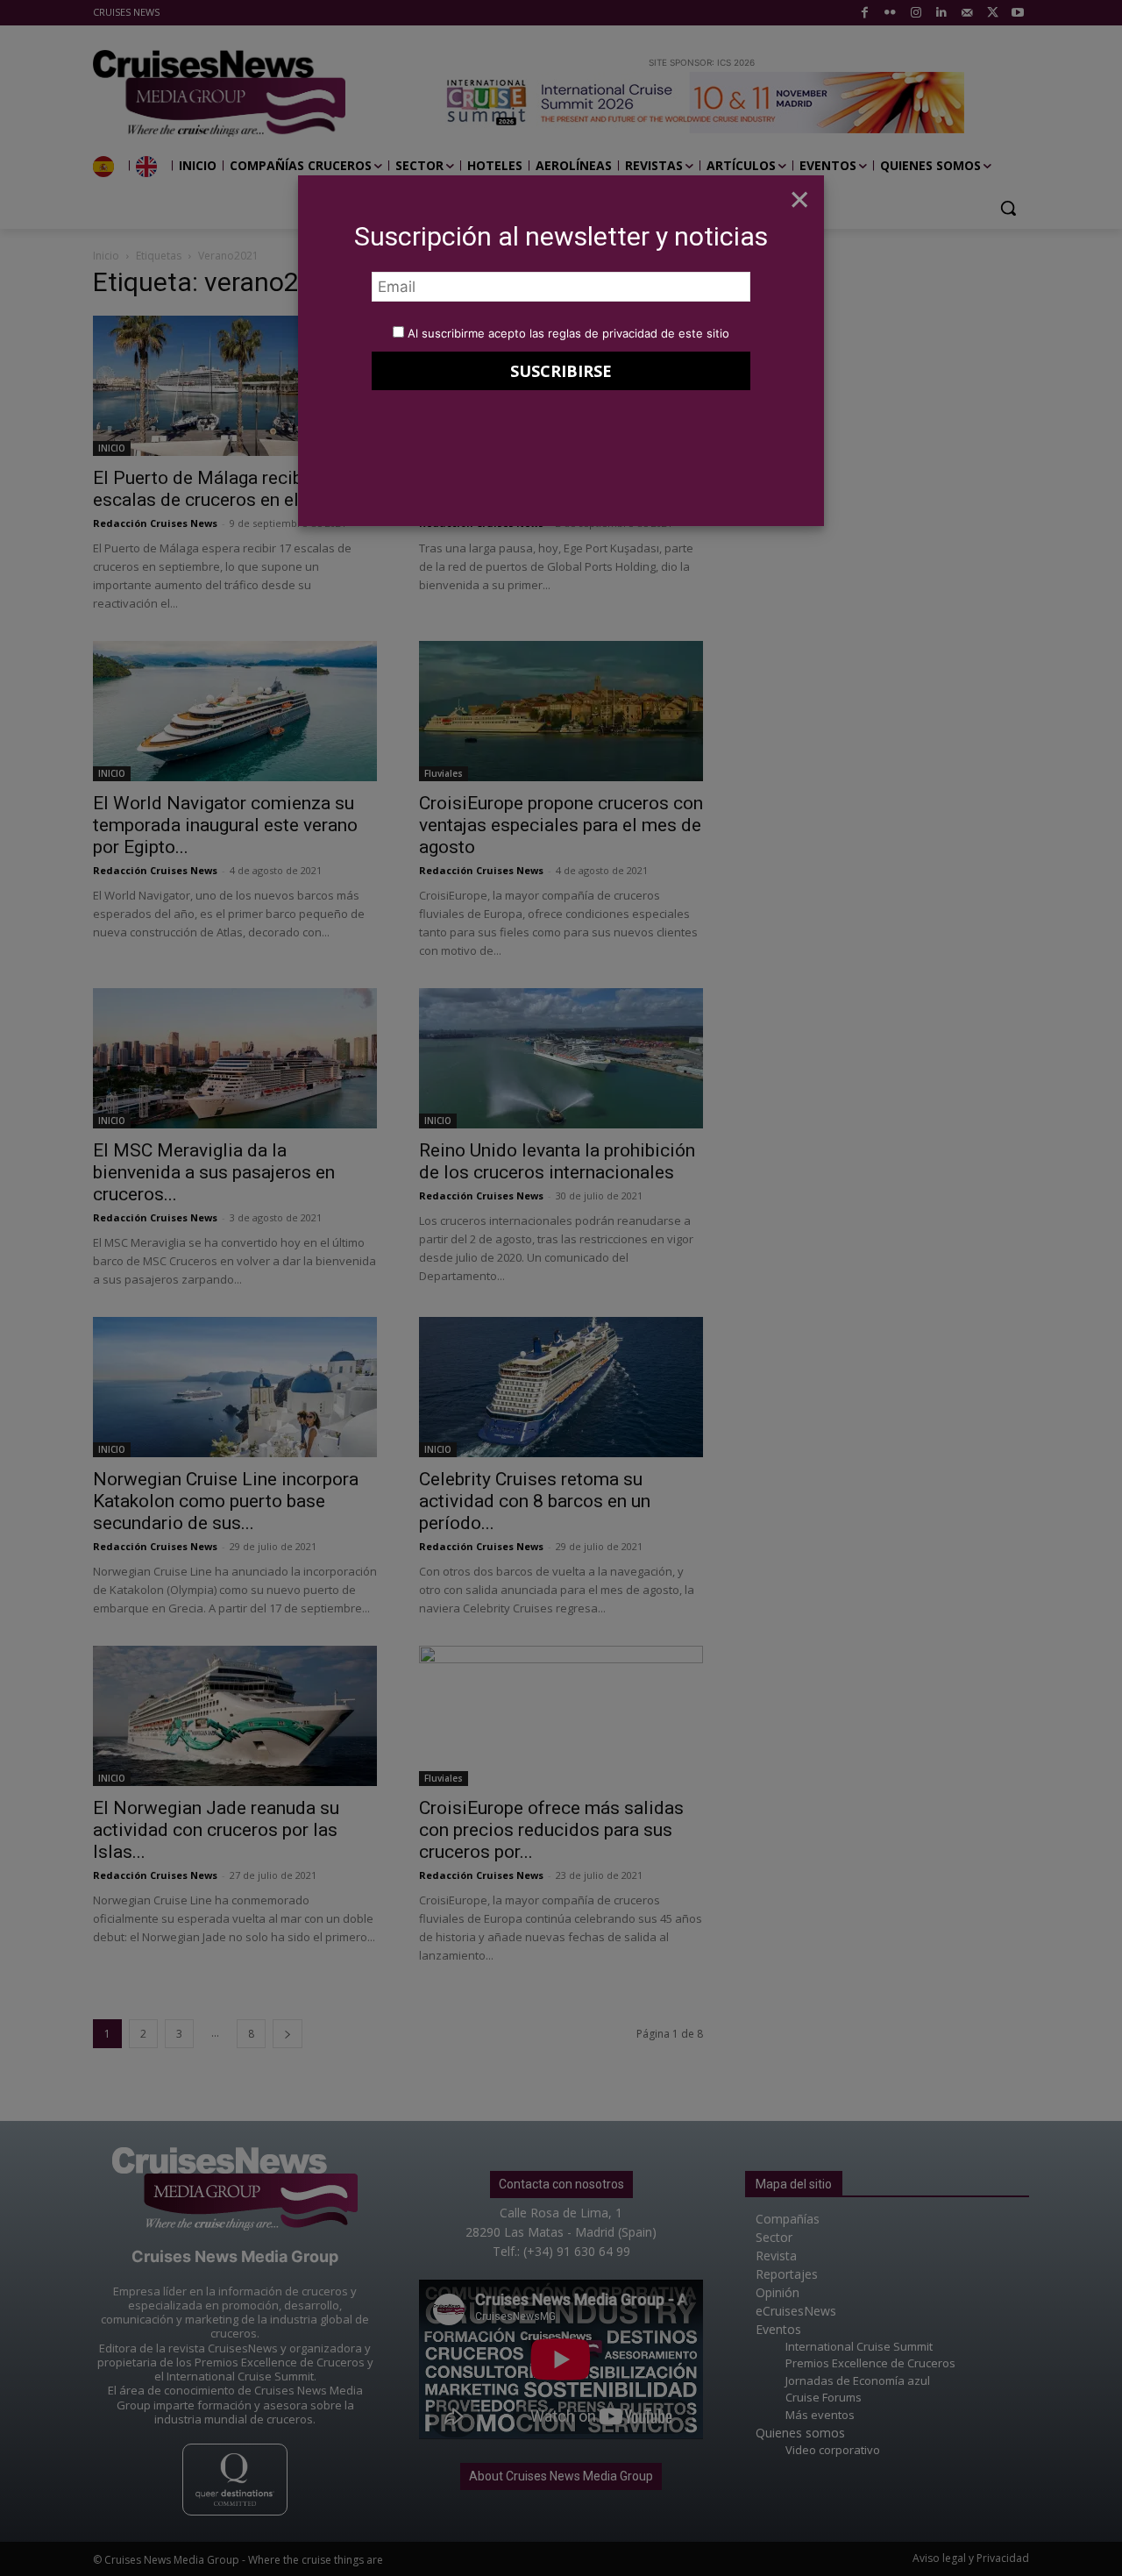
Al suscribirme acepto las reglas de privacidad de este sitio (568, 333)
